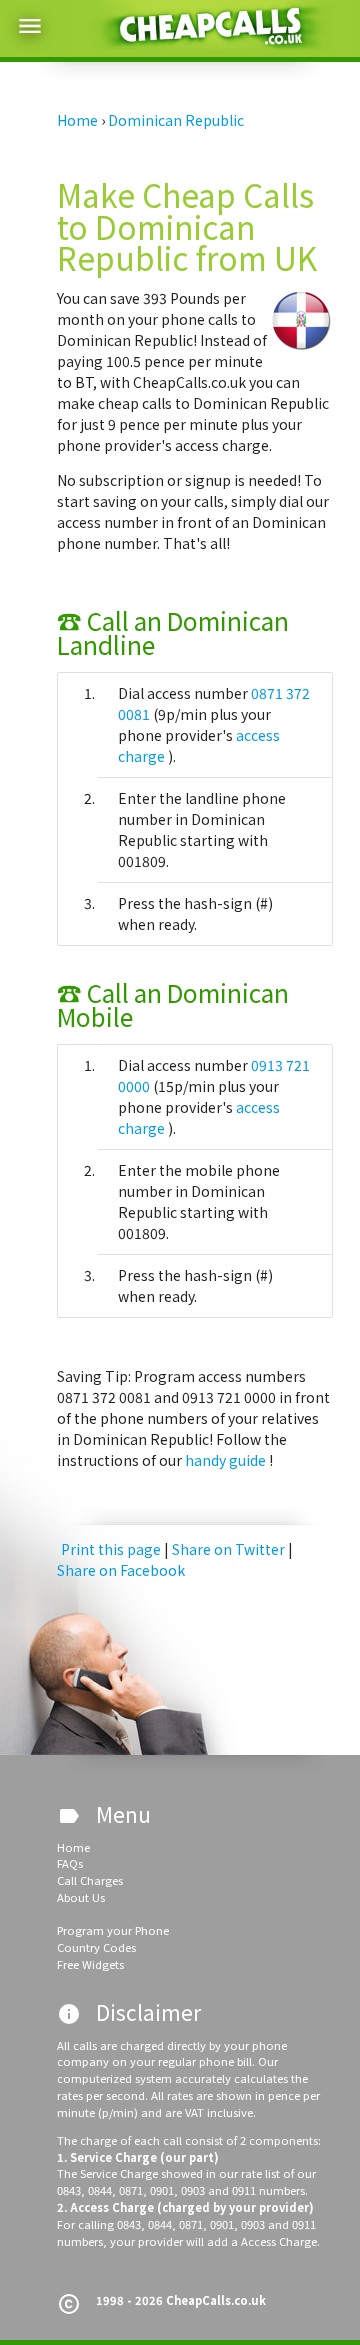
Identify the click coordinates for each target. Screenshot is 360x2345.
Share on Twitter (230, 1549)
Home (73, 1847)
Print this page (111, 1549)
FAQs (70, 1863)
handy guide (227, 1460)
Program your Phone (113, 1930)
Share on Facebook (121, 1570)
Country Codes (96, 1947)
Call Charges (90, 1880)
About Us (81, 1897)
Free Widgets (90, 1964)
